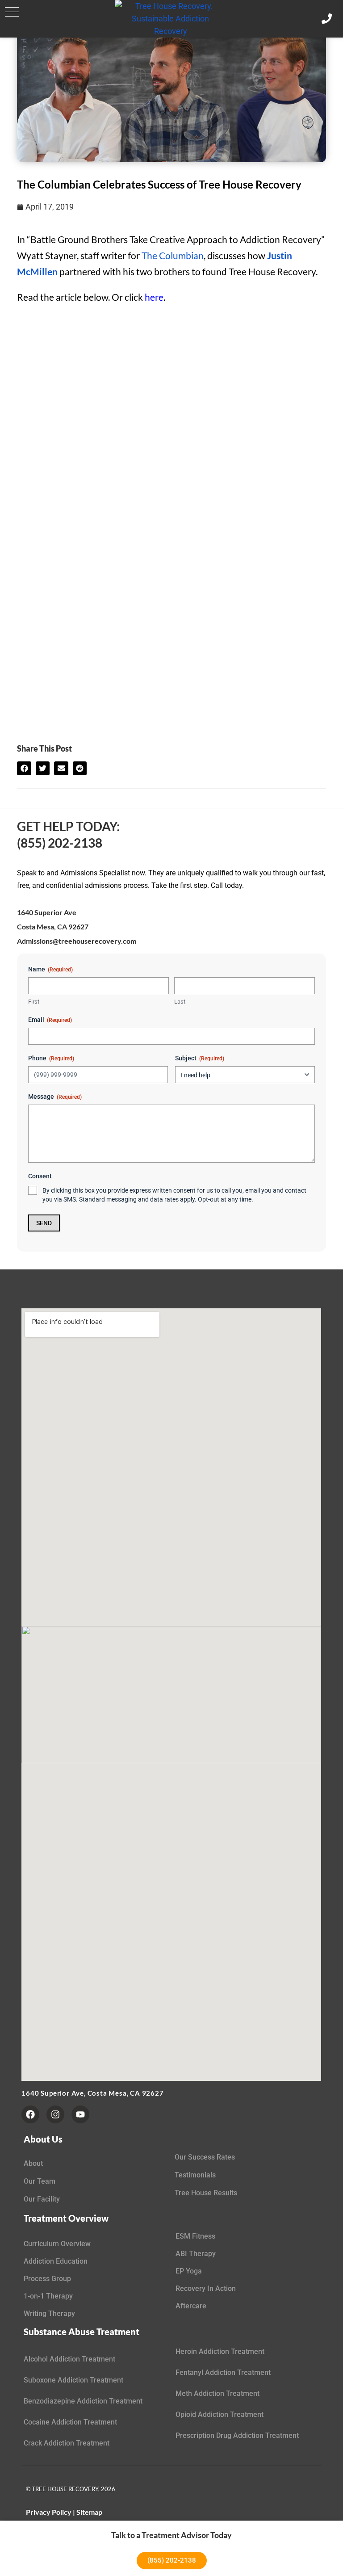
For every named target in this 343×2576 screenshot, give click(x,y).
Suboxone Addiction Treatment (73, 2380)
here (154, 297)
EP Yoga (189, 2271)
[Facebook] (30, 2114)
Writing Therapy (49, 2313)
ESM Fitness (195, 2236)
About (33, 2163)
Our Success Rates (205, 2157)
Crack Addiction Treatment (67, 2443)
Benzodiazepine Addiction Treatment (83, 2401)
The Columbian (173, 255)
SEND (44, 1223)
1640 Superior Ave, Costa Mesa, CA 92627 (92, 2093)
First (34, 1002)
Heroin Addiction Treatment (220, 2351)
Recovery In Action (206, 2288)
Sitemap (89, 2512)
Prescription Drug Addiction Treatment (237, 2435)
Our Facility (42, 2199)
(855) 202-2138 (60, 843)
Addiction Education (56, 2261)
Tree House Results (206, 2193)
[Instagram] (55, 2114)
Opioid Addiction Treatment (220, 2414)
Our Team (40, 2181)
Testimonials (195, 2175)
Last (180, 1002)
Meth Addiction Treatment (218, 2393)
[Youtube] (80, 2114)
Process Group (47, 2279)
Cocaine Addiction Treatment (70, 2422)
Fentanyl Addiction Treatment (223, 2372)
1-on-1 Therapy (48, 2296)
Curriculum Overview (57, 2244)
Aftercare (191, 2306)
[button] (12, 12)
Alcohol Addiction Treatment (69, 2359)
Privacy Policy (49, 2512)
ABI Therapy (196, 2254)
